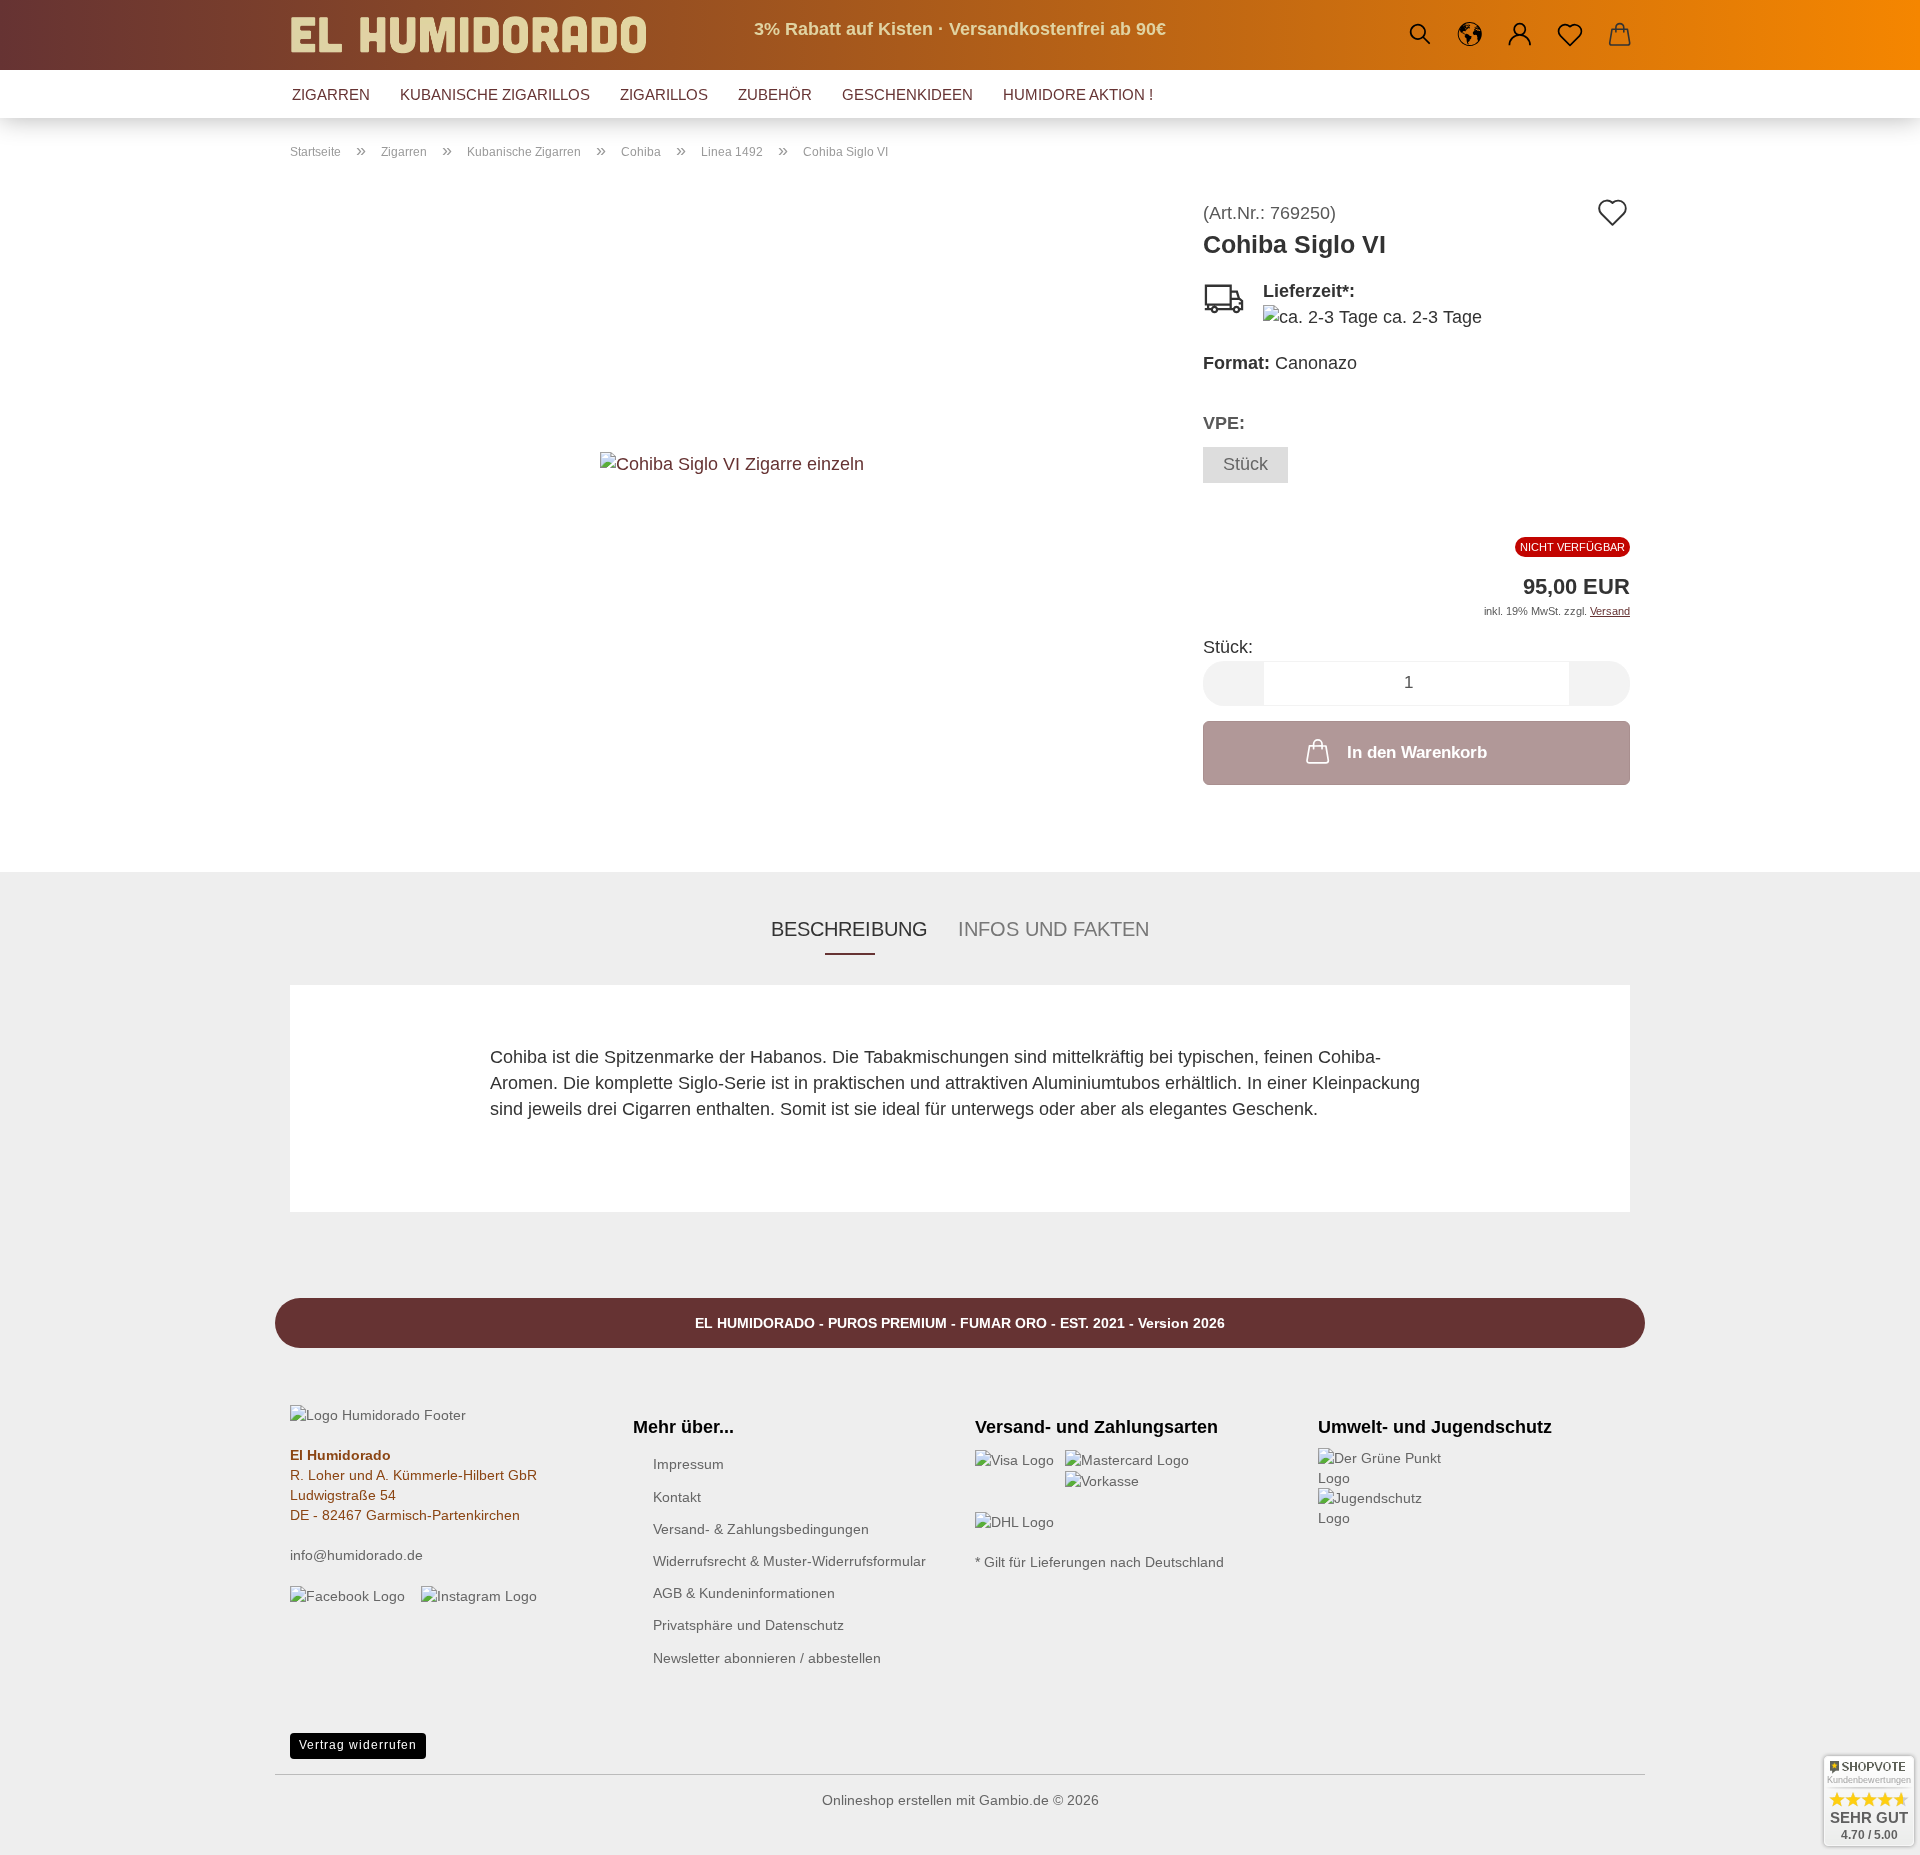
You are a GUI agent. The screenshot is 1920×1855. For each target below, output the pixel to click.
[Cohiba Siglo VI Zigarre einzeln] (732, 427)
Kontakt (677, 1497)
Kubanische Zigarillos (495, 94)
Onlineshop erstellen (887, 1800)
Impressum (688, 1464)
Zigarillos (664, 94)
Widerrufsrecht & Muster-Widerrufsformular (789, 1561)
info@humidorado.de (356, 1555)
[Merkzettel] (1570, 35)
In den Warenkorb (1417, 752)
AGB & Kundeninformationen (744, 1593)
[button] (1470, 35)
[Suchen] (1420, 35)
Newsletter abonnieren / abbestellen (767, 1658)
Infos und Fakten (1053, 929)
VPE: (1224, 423)
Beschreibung (849, 929)
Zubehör (775, 94)
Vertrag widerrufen (358, 1745)
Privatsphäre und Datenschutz (748, 1625)
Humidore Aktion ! (1078, 94)
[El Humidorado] (476, 35)
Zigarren (331, 94)
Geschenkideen (907, 94)
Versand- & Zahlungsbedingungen (761, 1529)
